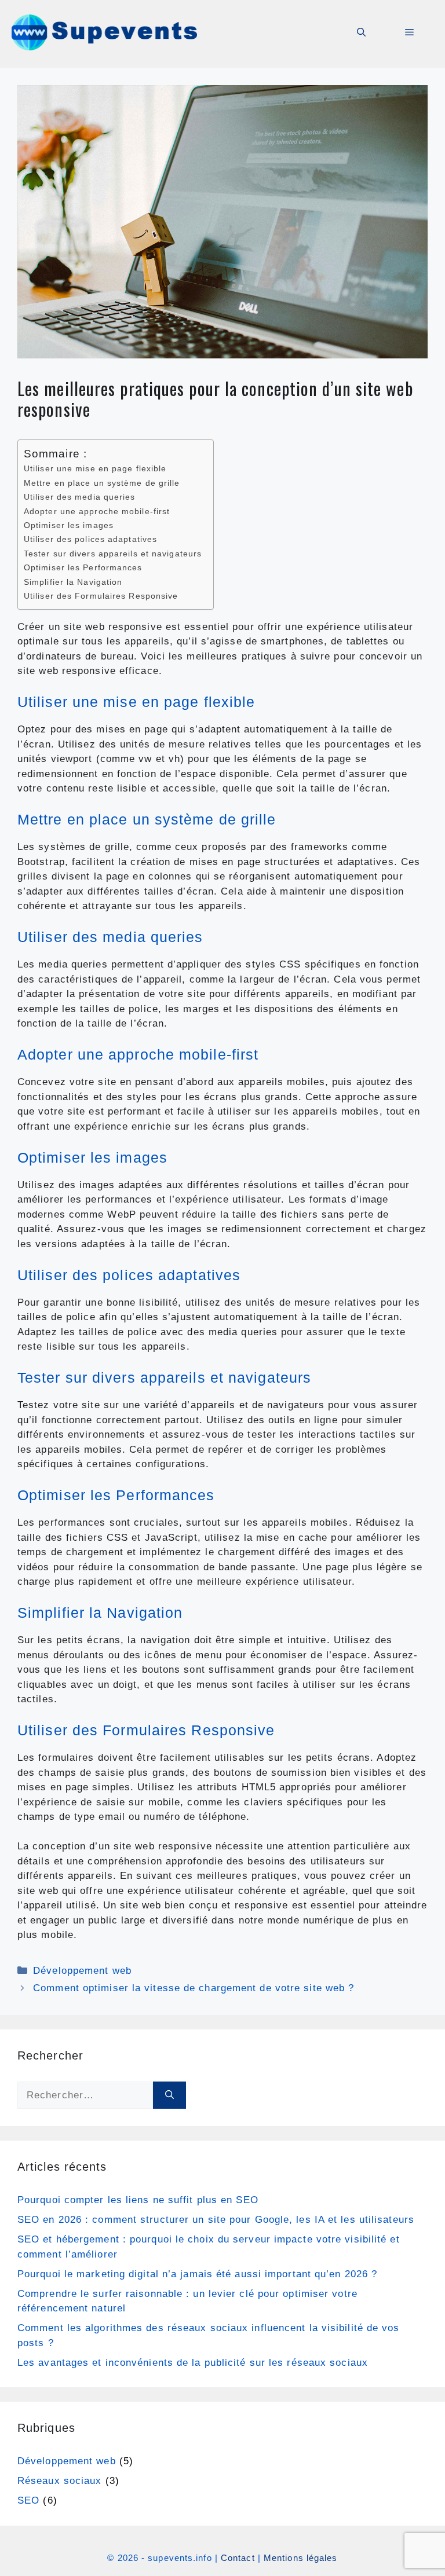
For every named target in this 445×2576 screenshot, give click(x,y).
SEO (28, 2500)
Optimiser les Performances (83, 568)
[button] (361, 32)
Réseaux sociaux (60, 2481)
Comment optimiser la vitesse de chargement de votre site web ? (194, 1988)
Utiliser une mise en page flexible (95, 469)
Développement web (82, 1971)
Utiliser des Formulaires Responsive (101, 596)
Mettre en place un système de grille (102, 483)
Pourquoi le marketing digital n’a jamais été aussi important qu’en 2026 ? (197, 2274)
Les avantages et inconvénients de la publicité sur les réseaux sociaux (193, 2363)
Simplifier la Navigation (73, 582)
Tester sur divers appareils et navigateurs (113, 554)
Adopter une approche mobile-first (97, 512)
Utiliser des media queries (80, 497)
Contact (238, 2558)
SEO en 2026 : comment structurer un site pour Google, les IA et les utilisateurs (216, 2220)
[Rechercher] (169, 2095)
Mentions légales (301, 2558)
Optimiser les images (69, 525)
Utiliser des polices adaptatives (90, 539)
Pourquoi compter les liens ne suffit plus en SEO (138, 2200)
